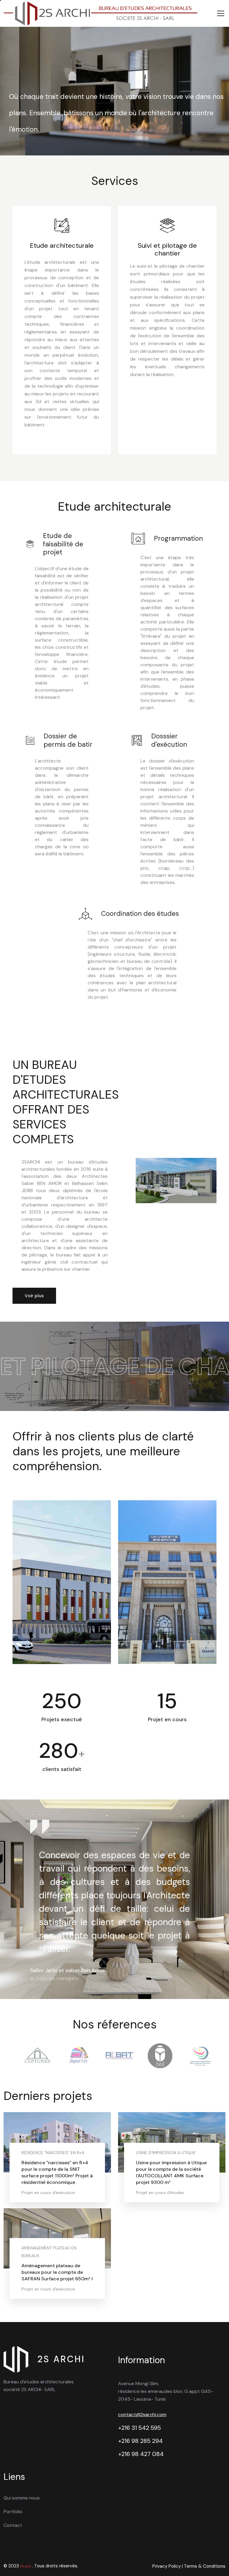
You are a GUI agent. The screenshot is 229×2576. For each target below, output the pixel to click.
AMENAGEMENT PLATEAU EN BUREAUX (49, 2252)
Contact (13, 2525)
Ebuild (26, 2566)
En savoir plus (41, 2190)
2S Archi (61, 2359)
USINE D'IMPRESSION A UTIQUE (166, 2153)
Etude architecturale (62, 246)
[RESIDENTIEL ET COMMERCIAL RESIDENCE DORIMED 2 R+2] (167, 1582)
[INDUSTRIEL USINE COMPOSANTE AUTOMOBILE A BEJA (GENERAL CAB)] (62, 1582)
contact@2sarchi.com (142, 2414)
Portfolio (13, 2512)
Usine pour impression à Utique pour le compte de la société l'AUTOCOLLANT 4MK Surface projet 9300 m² (171, 2172)
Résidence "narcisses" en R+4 (53, 2153)
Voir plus (34, 1296)
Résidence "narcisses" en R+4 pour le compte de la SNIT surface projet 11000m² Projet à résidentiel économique (57, 2172)
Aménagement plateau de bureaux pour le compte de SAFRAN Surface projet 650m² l (57, 2272)
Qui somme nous (22, 2498)
